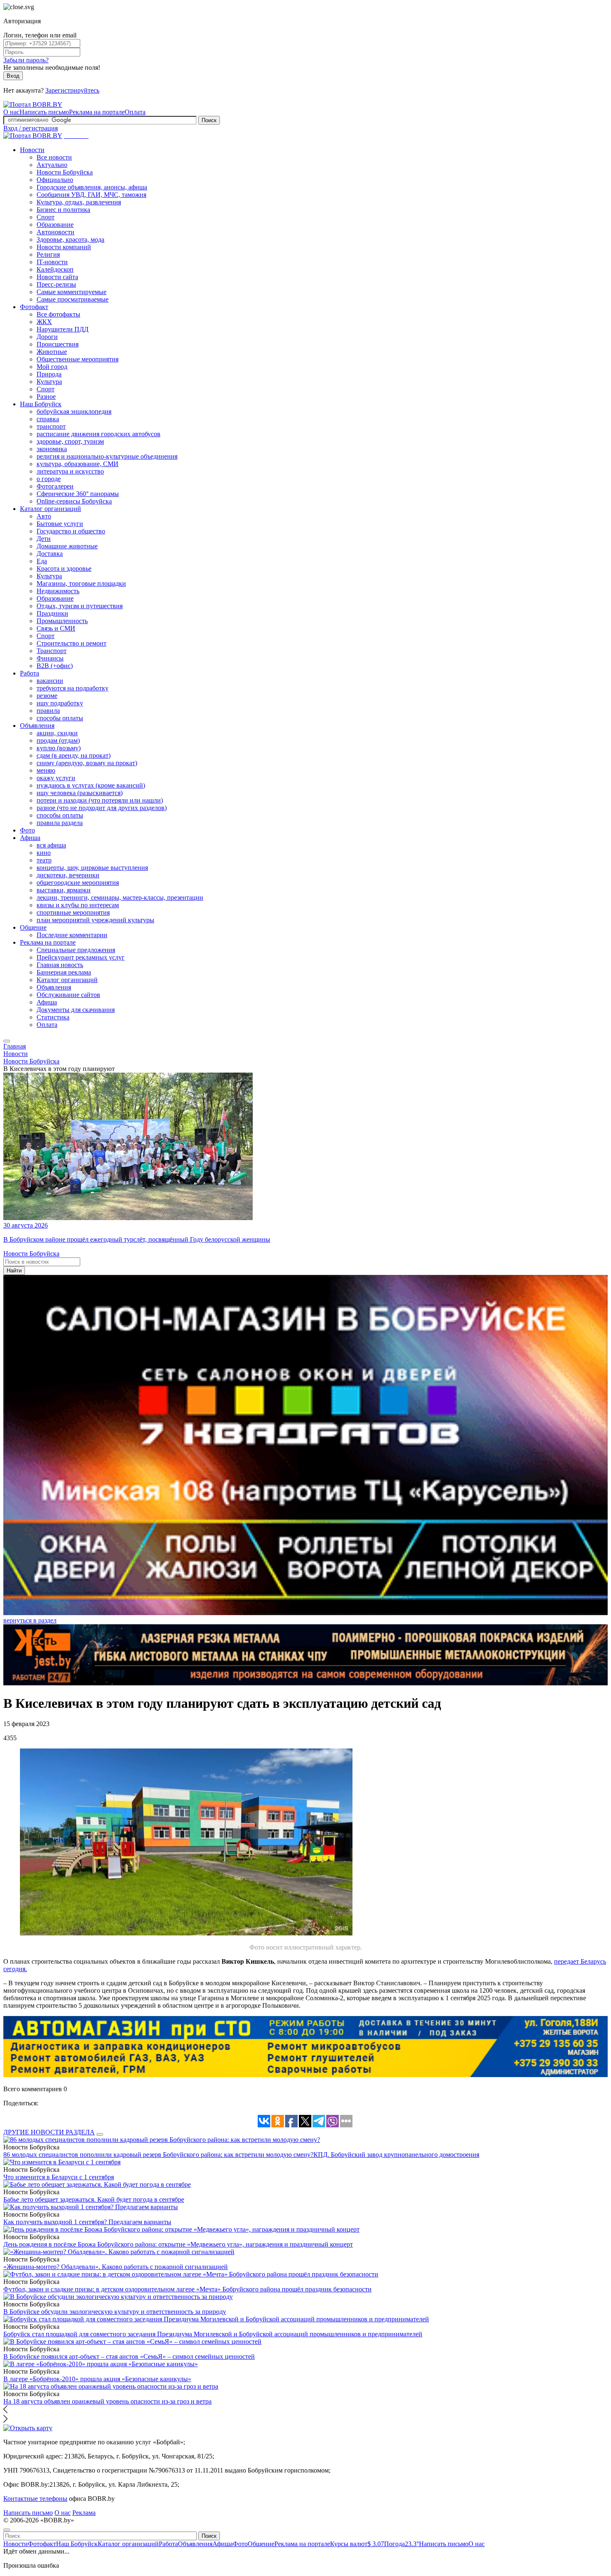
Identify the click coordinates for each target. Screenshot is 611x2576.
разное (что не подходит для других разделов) (102, 808)
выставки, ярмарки (64, 890)
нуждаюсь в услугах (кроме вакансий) (91, 785)
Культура (49, 382)
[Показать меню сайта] (7, 1041)
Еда (42, 561)
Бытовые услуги (60, 524)
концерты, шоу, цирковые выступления (92, 868)
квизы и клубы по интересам (78, 905)
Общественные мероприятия (78, 359)
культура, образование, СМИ (78, 464)
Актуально (52, 165)
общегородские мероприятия (78, 883)
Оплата (135, 112)
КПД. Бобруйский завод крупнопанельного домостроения (396, 2155)
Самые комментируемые (71, 292)
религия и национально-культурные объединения (107, 456)
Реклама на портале (97, 112)
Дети (44, 539)
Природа (49, 374)
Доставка (50, 554)
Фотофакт (34, 307)
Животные (52, 352)
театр (44, 860)
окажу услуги (56, 778)
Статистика (53, 1017)
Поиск (209, 120)
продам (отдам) (58, 740)
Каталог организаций (51, 509)
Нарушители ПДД (63, 329)
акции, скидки (57, 733)
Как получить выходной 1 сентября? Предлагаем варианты (87, 2222)
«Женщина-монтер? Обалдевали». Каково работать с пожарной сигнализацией (116, 2267)
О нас (11, 112)
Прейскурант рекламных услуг (81, 957)
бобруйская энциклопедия (74, 411)
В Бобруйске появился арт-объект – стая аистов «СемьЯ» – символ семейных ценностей (129, 2356)
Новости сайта (57, 277)
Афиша (30, 838)
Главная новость (60, 965)
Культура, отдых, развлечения (79, 202)
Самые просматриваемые (73, 299)
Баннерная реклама (64, 972)
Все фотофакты (58, 314)
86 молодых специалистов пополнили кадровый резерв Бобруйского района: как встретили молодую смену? (158, 2155)
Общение (33, 927)
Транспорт (52, 651)
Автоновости (55, 232)
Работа (30, 673)
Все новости (54, 157)
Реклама (84, 2513)
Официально (55, 180)
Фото (27, 830)
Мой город (52, 367)
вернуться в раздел (30, 1620)
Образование (55, 225)
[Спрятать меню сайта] (7, 2530)
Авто (44, 516)
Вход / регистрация (31, 128)
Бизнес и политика (63, 210)
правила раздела (60, 823)
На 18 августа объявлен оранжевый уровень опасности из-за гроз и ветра (107, 2401)
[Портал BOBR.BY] (33, 104)
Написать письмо (44, 112)
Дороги (47, 337)
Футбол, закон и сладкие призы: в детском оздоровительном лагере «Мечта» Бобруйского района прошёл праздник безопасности (187, 2289)
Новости (32, 150)
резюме (47, 696)
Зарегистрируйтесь (72, 90)
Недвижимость (58, 591)
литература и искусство (70, 471)
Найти (14, 1271)
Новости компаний (64, 247)
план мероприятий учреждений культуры (95, 920)
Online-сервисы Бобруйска (74, 501)
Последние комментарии (72, 935)
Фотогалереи (55, 486)
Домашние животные (67, 546)
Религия (48, 254)
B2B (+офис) (55, 666)
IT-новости (52, 262)
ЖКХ (44, 322)
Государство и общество (71, 531)
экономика (52, 449)
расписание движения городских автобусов (99, 434)
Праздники (52, 613)
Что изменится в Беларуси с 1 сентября (59, 2177)
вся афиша (51, 845)
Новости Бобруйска (65, 172)
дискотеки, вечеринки (68, 875)
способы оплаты (60, 718)
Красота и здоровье (64, 568)
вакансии (50, 681)
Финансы (50, 658)
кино (44, 853)
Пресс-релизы (56, 284)
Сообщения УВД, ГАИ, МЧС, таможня (91, 195)
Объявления (37, 726)
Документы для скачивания (76, 1010)
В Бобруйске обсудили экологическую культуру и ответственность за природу (115, 2312)
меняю (46, 770)
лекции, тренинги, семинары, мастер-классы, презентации (120, 898)
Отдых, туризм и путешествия (80, 606)
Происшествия (58, 344)
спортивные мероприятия (73, 912)
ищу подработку (60, 703)
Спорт (46, 217)
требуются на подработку (73, 688)
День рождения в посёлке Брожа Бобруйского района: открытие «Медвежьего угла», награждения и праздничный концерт (178, 2244)
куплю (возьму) (59, 748)
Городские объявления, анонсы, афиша (92, 187)
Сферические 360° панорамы (78, 494)
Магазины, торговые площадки (81, 583)
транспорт (51, 426)
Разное (46, 397)
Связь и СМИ (56, 628)
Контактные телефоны (35, 2499)
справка (48, 419)
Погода (402, 2544)
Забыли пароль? (26, 60)
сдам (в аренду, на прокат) (74, 755)
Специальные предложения (76, 950)
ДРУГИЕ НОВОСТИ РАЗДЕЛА (49, 2132)
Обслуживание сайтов (68, 995)
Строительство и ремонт (71, 643)
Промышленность (62, 621)
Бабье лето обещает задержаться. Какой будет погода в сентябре (94, 2199)
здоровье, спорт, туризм (70, 441)
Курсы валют (357, 2544)
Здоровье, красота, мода (70, 239)
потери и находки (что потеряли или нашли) (100, 800)
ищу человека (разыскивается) (80, 793)
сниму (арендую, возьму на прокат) (87, 763)
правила (48, 711)
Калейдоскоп (55, 269)
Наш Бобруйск (41, 404)
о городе (49, 479)
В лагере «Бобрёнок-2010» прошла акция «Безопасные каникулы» (97, 2379)
